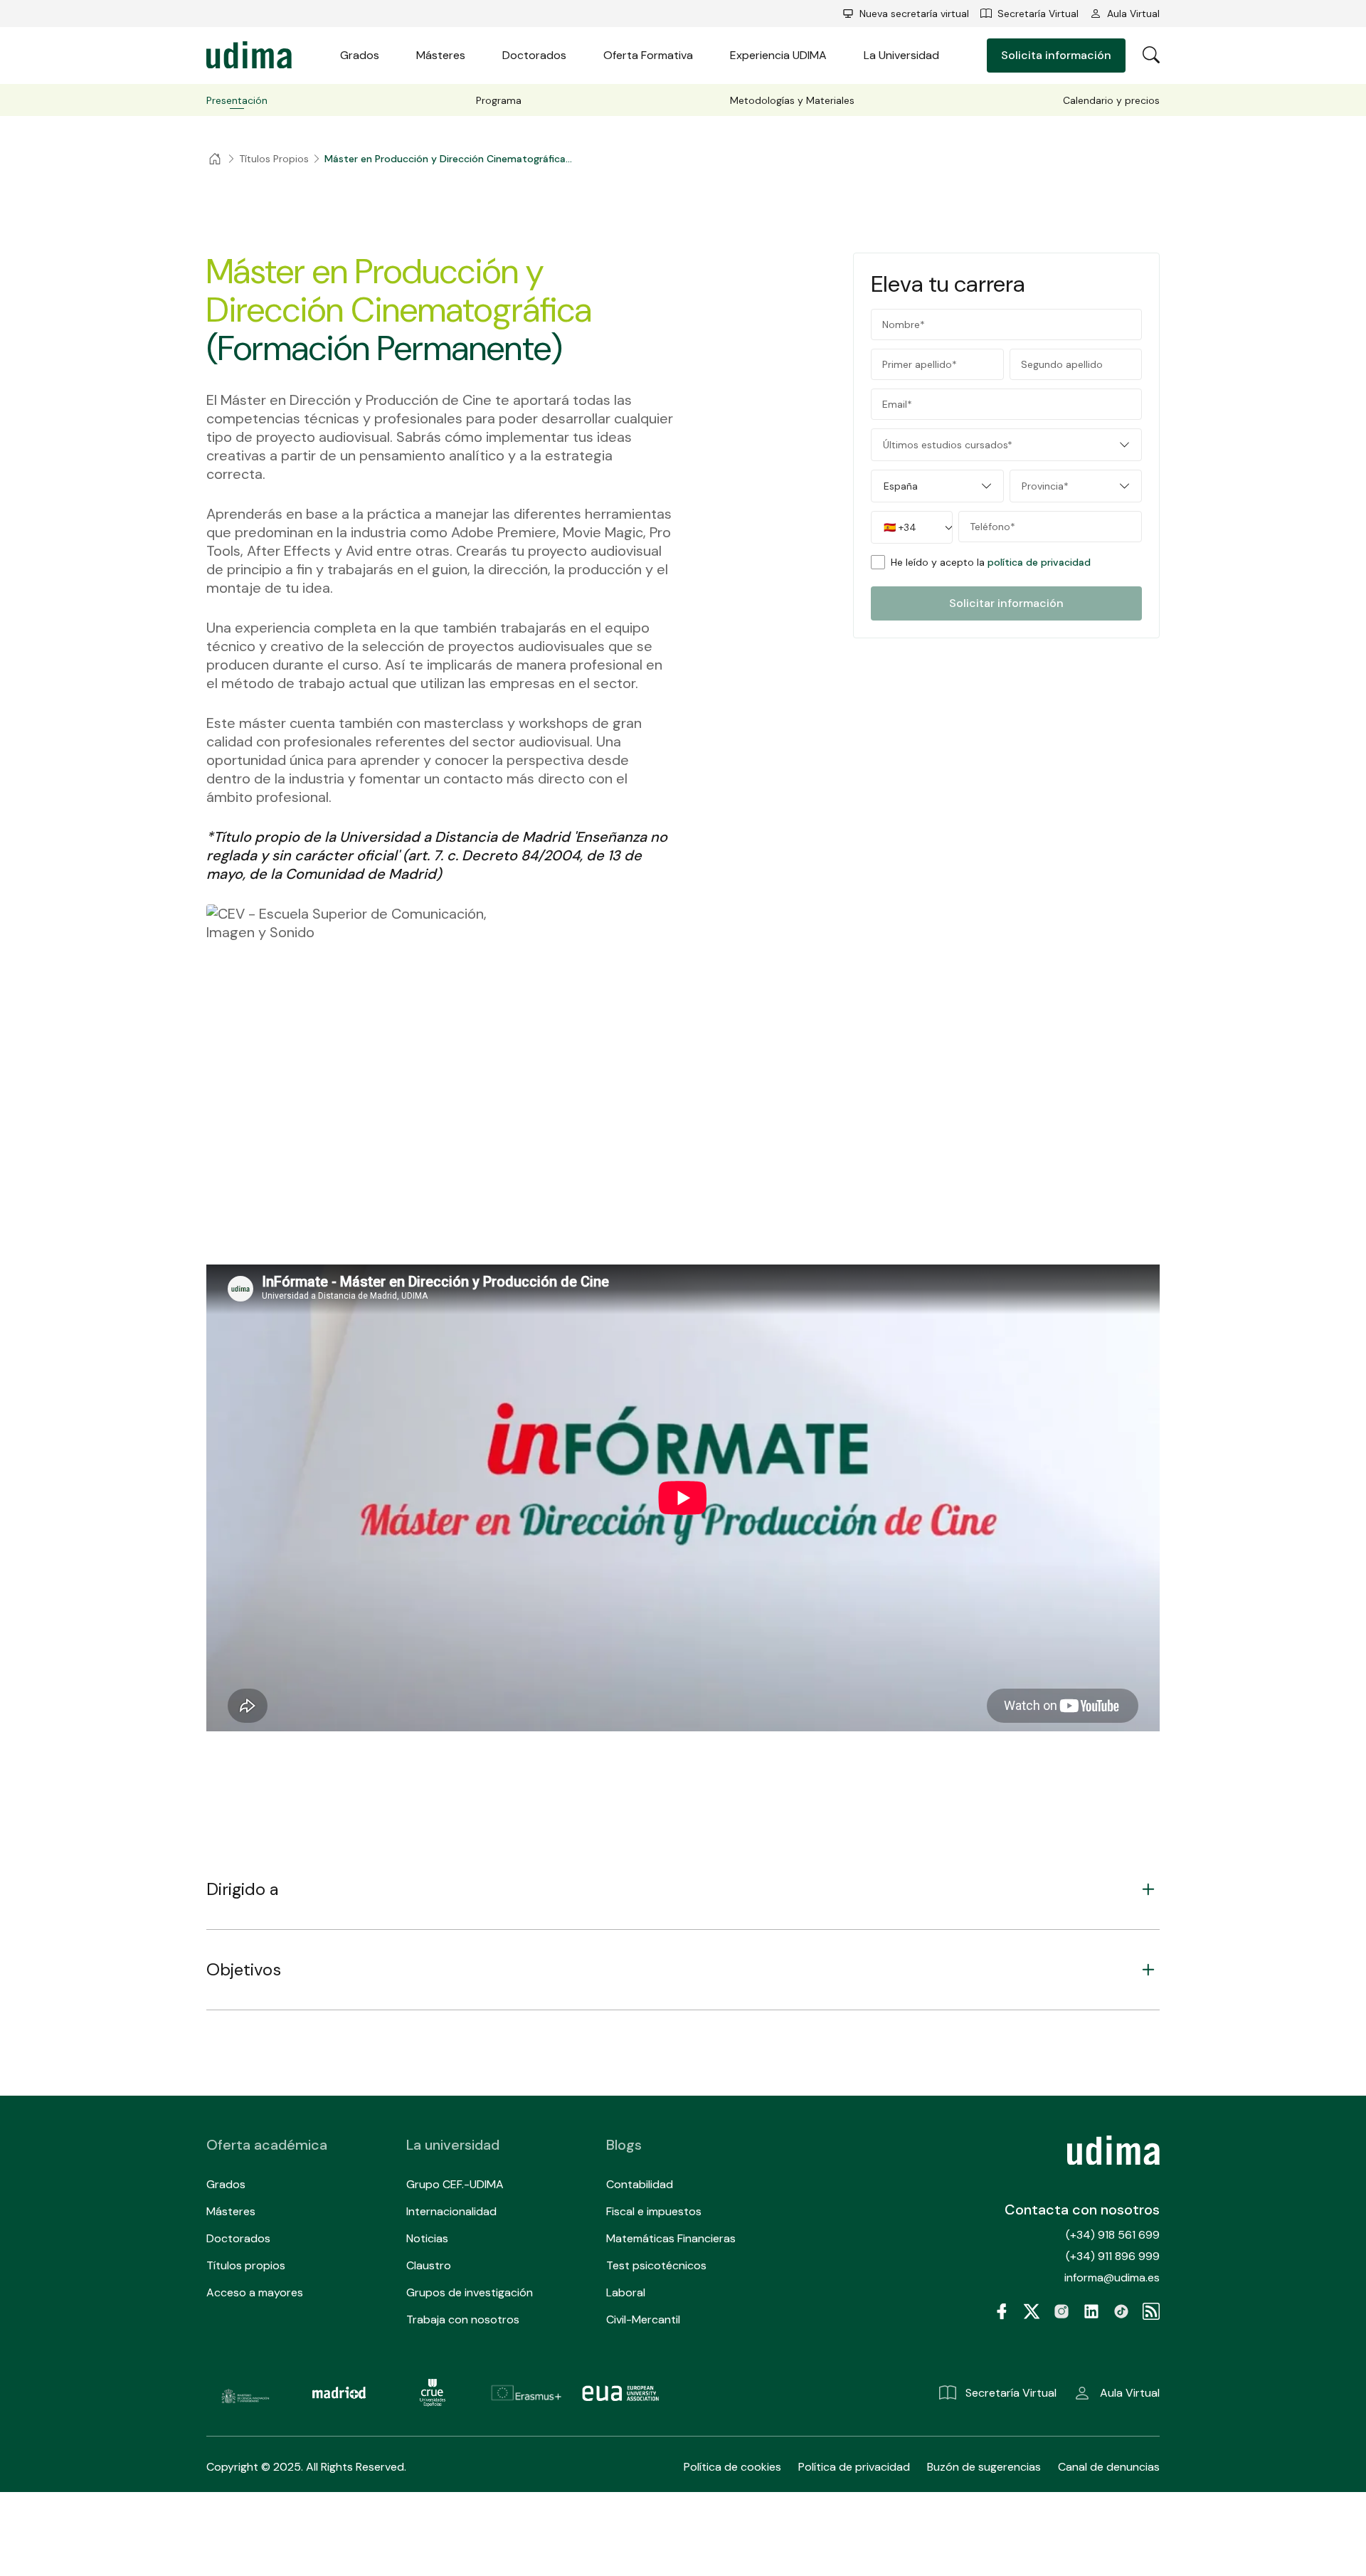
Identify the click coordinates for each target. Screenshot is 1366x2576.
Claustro (429, 2265)
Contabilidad (640, 2184)
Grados (360, 55)
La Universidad (901, 55)
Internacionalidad (451, 2211)
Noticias (427, 2238)
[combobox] (1006, 445)
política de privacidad (1039, 562)
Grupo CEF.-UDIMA (455, 2184)
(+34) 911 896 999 (1113, 2256)
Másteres (441, 55)
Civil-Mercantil (643, 2319)
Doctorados (534, 55)
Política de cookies (732, 2467)
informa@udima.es (1112, 2277)
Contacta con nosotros (1082, 2210)
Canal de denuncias (1109, 2467)
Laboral (626, 2292)
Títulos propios (246, 2265)
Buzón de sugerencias (984, 2467)
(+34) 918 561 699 (1113, 2235)
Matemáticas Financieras (671, 2238)
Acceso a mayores (255, 2292)
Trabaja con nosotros (463, 2319)
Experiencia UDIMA (778, 55)
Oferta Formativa (648, 55)
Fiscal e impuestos (654, 2211)
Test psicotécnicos (656, 2265)
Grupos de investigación (470, 2292)
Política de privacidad (854, 2467)
